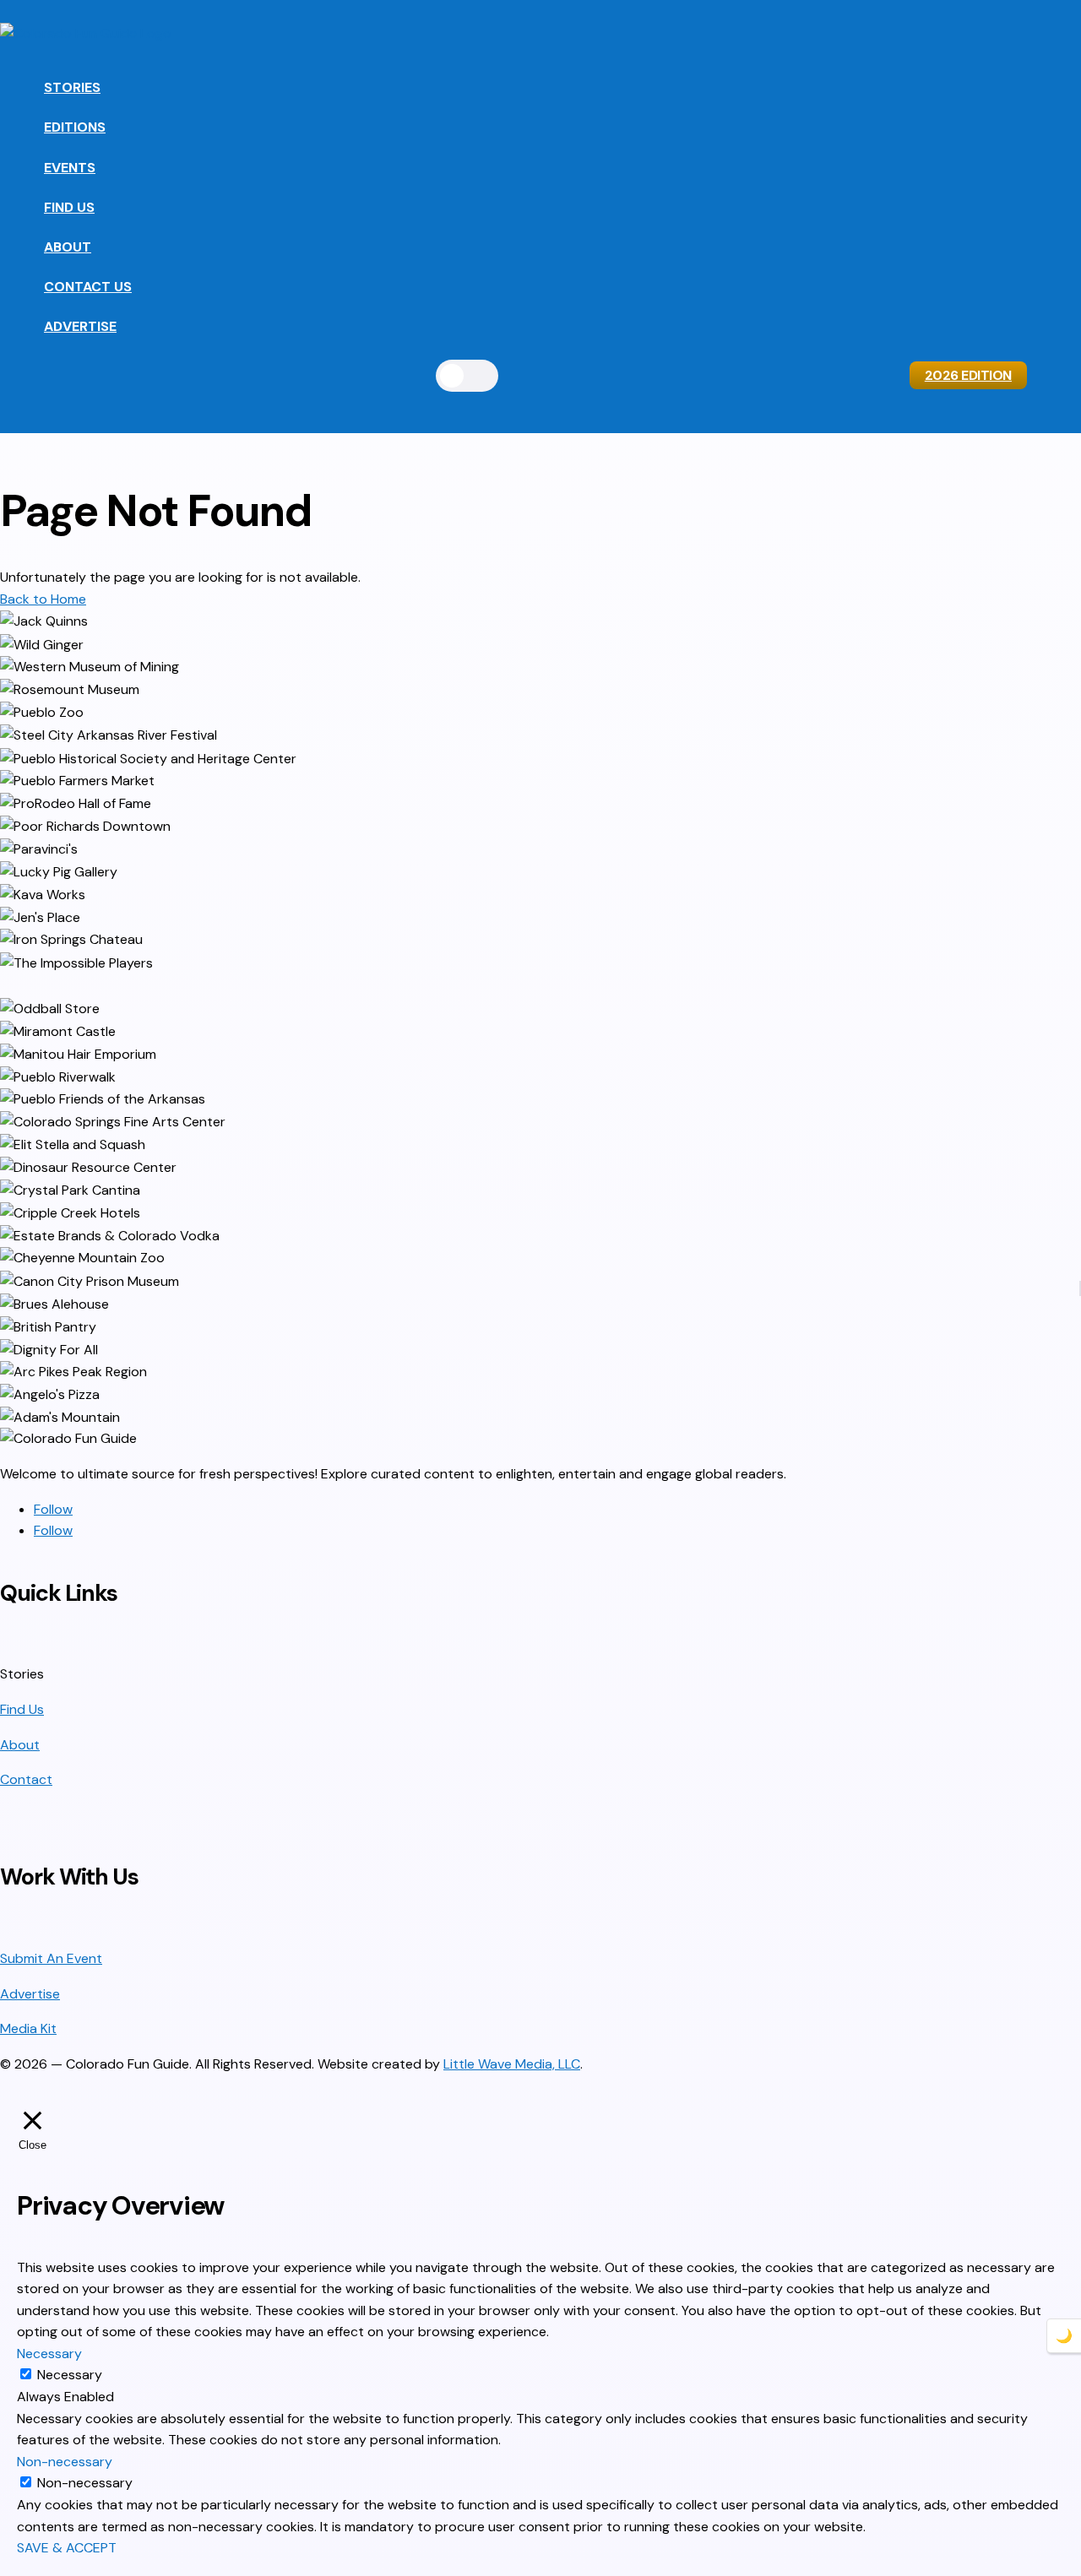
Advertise (80, 326)
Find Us (69, 207)
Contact (26, 1779)
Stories (72, 87)
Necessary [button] (49, 2354)
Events (70, 168)
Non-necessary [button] (65, 2462)
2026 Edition (968, 375)
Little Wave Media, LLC (512, 2064)
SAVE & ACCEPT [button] (67, 2548)
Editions (75, 127)
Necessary (70, 2375)
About (68, 247)
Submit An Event (51, 1958)
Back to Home (43, 599)
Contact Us (88, 287)
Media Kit (28, 2028)
